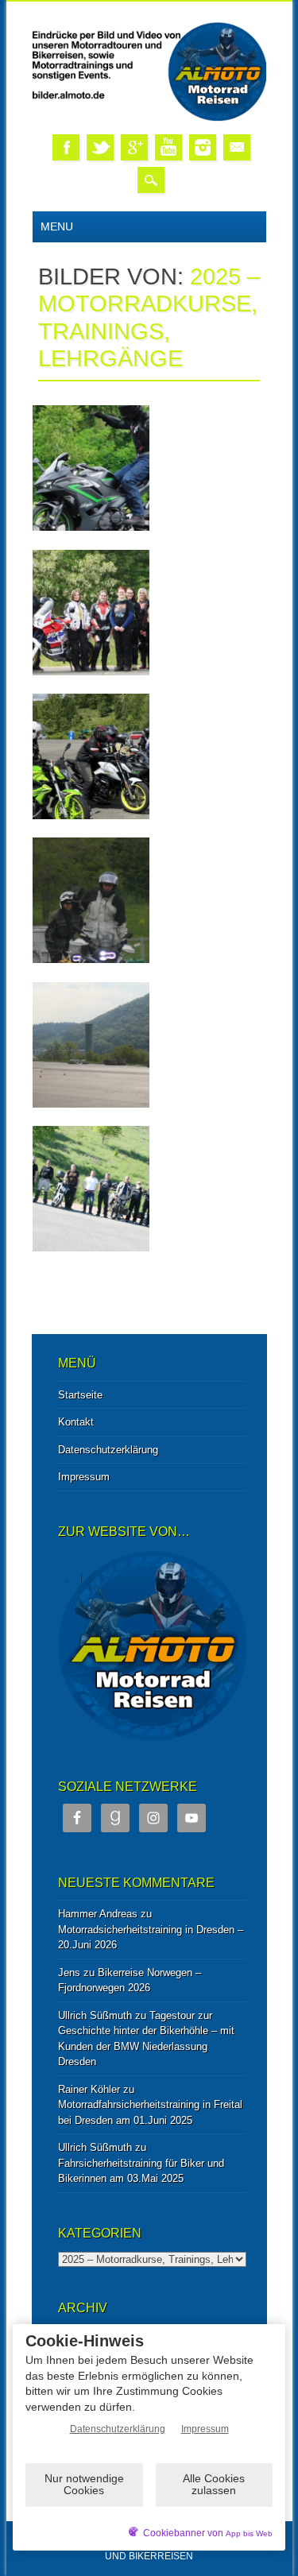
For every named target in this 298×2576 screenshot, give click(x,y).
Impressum (84, 1477)
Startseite (80, 1395)
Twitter (100, 147)
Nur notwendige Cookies (84, 2484)
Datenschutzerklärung (108, 1450)
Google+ (134, 147)
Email (237, 147)
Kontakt (76, 1422)
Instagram (203, 147)
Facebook (66, 147)
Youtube (168, 147)
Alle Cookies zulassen (214, 2484)
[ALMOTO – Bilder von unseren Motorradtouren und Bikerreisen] (149, 118)
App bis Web (249, 2533)
